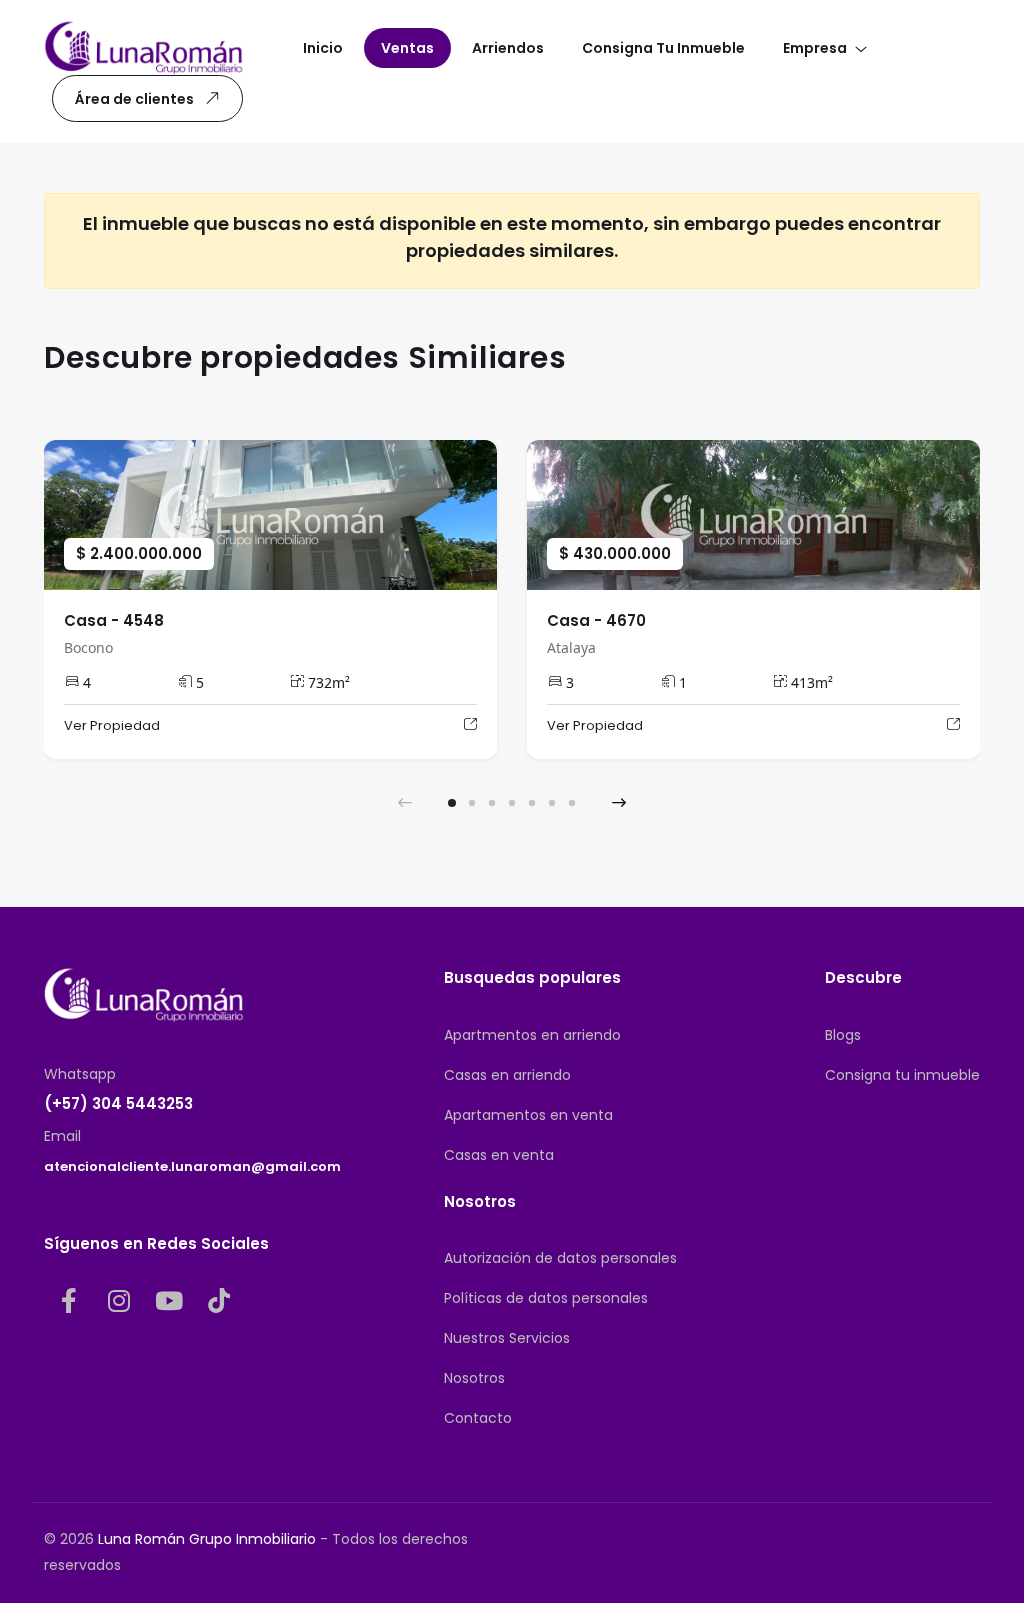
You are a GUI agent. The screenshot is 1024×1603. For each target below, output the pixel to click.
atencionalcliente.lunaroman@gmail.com (192, 1166)
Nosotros (474, 1378)
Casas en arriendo (507, 1075)
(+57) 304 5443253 (118, 1103)
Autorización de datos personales (560, 1258)
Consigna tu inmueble (902, 1075)
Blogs (843, 1035)
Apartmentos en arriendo (532, 1035)
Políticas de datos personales (546, 1298)
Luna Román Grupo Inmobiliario (207, 1539)
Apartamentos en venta (528, 1115)
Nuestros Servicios (507, 1338)
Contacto (478, 1418)
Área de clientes (134, 99)
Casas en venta (499, 1155)
